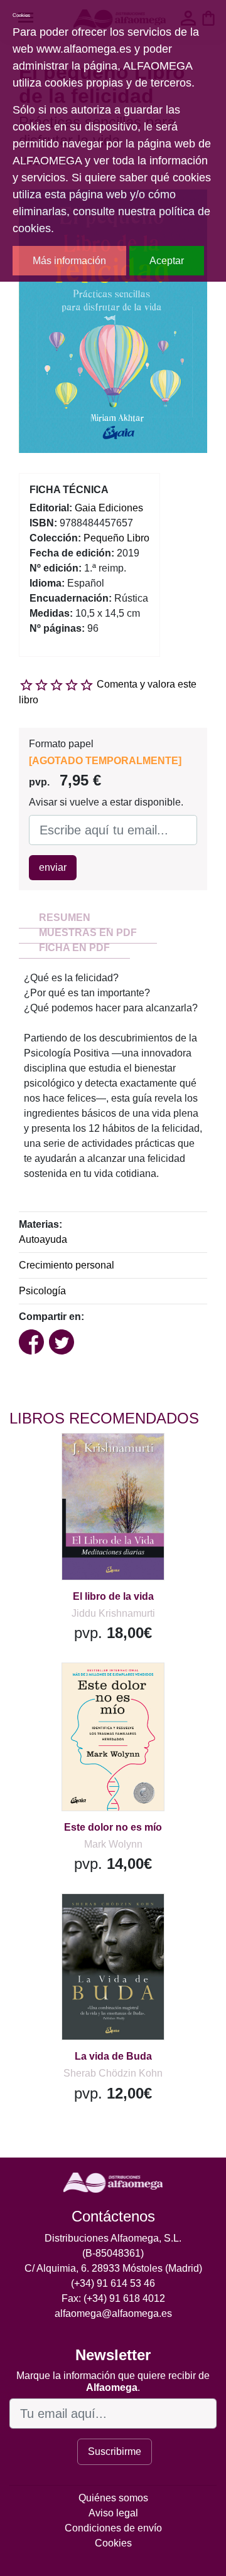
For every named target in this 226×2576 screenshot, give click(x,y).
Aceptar (167, 261)
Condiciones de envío (113, 2528)
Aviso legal (113, 2513)
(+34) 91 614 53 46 (113, 2283)
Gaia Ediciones (109, 508)
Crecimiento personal (67, 1265)
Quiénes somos (113, 2498)
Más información (69, 261)
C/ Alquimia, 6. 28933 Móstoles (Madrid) (113, 2268)
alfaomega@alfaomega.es (113, 2313)
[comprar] (87, 1458)
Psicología (42, 1291)
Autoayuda (43, 1239)
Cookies (113, 2543)
